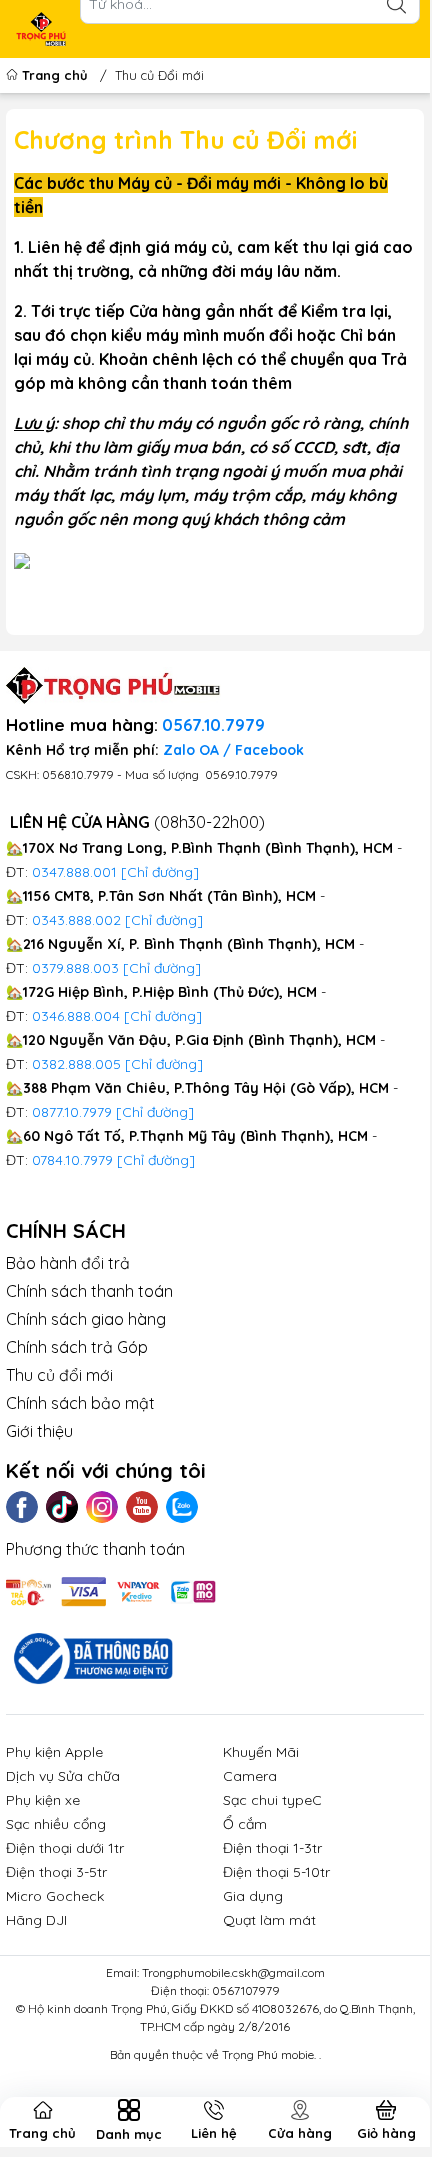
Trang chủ (55, 75)
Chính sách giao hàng (86, 1319)
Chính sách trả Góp (77, 1347)
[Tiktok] (62, 1507)
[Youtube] (142, 1507)
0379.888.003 (75, 968)
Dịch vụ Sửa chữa (63, 1776)
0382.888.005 (76, 1064)
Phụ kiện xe (43, 1800)
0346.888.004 (76, 1016)
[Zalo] (182, 1507)
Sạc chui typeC (272, 1800)
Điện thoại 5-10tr (276, 1872)
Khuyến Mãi (261, 1752)
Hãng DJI (36, 1920)
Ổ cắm (245, 1824)
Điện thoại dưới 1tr (65, 1848)
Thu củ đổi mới (59, 1375)
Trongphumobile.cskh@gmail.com (233, 1972)
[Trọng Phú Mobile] (41, 29)
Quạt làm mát (269, 1920)
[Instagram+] (102, 1507)
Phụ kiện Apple (54, 1752)
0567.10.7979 (213, 725)
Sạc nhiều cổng (56, 1824)
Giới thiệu (39, 1431)
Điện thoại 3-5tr (56, 1872)
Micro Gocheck (55, 1896)
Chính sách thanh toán (89, 1291)
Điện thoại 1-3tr (272, 1848)
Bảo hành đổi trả (68, 1263)
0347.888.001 (76, 872)
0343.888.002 (76, 920)
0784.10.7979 (72, 1160)
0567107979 (246, 1990)
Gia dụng (253, 1896)
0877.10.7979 (72, 1112)
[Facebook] (22, 1507)
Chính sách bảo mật (80, 1403)
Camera (250, 1776)
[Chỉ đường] (155, 1112)
